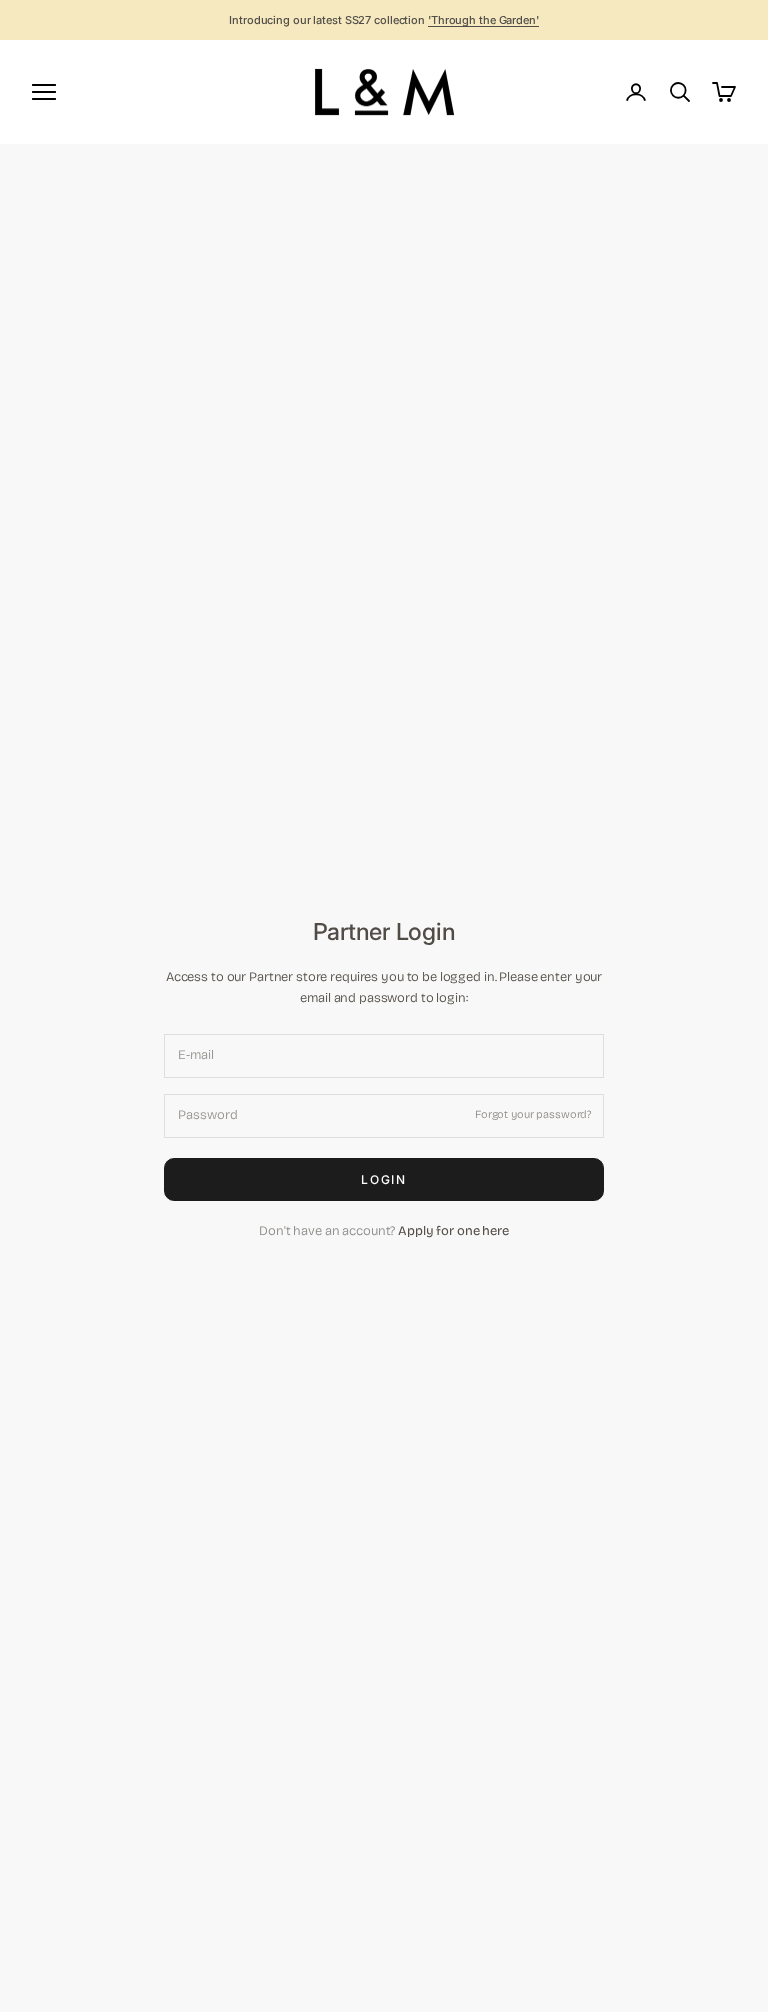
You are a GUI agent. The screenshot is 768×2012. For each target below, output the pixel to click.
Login (384, 1179)
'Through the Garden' (483, 20)
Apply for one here (453, 1231)
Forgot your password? (533, 1114)
